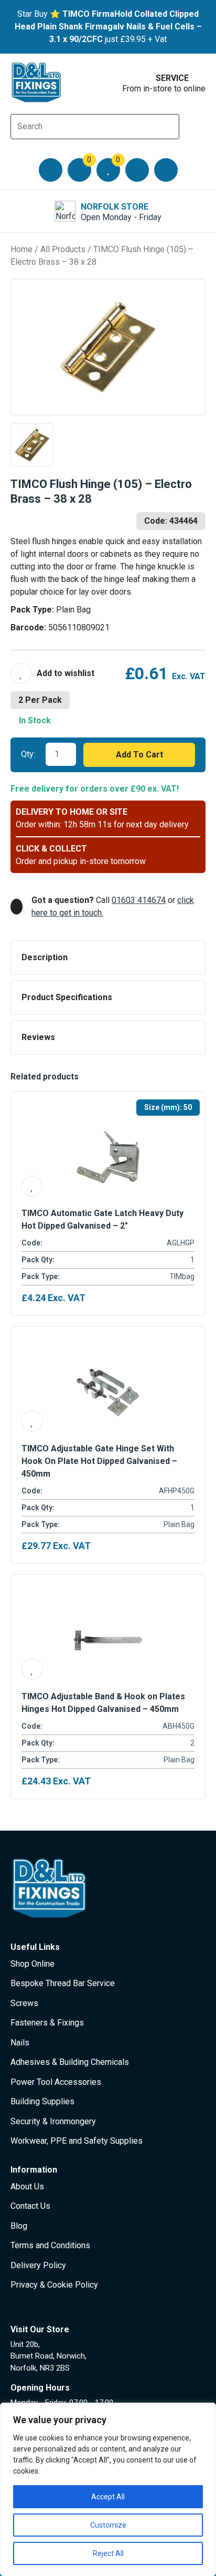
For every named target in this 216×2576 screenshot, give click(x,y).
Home (21, 249)
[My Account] (137, 170)
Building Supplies (42, 2101)
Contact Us (30, 2206)
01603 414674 (139, 900)
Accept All (108, 2497)
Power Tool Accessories (56, 2082)
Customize (108, 2525)
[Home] (37, 82)
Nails (20, 2043)
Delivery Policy (38, 2265)
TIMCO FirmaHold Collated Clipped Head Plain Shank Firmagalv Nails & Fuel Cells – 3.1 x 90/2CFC (108, 27)
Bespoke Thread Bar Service (63, 1983)
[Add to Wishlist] (52, 673)
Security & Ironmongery (53, 2121)
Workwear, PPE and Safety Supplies (77, 2141)
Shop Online (33, 1964)
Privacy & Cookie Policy (54, 2285)
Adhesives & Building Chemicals (70, 2062)
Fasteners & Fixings (47, 2023)
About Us (27, 2187)
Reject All (108, 2553)
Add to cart (139, 755)
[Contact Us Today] (166, 170)
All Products (63, 249)
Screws (24, 2003)
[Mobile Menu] (51, 170)
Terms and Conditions (50, 2245)
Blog (19, 2226)
